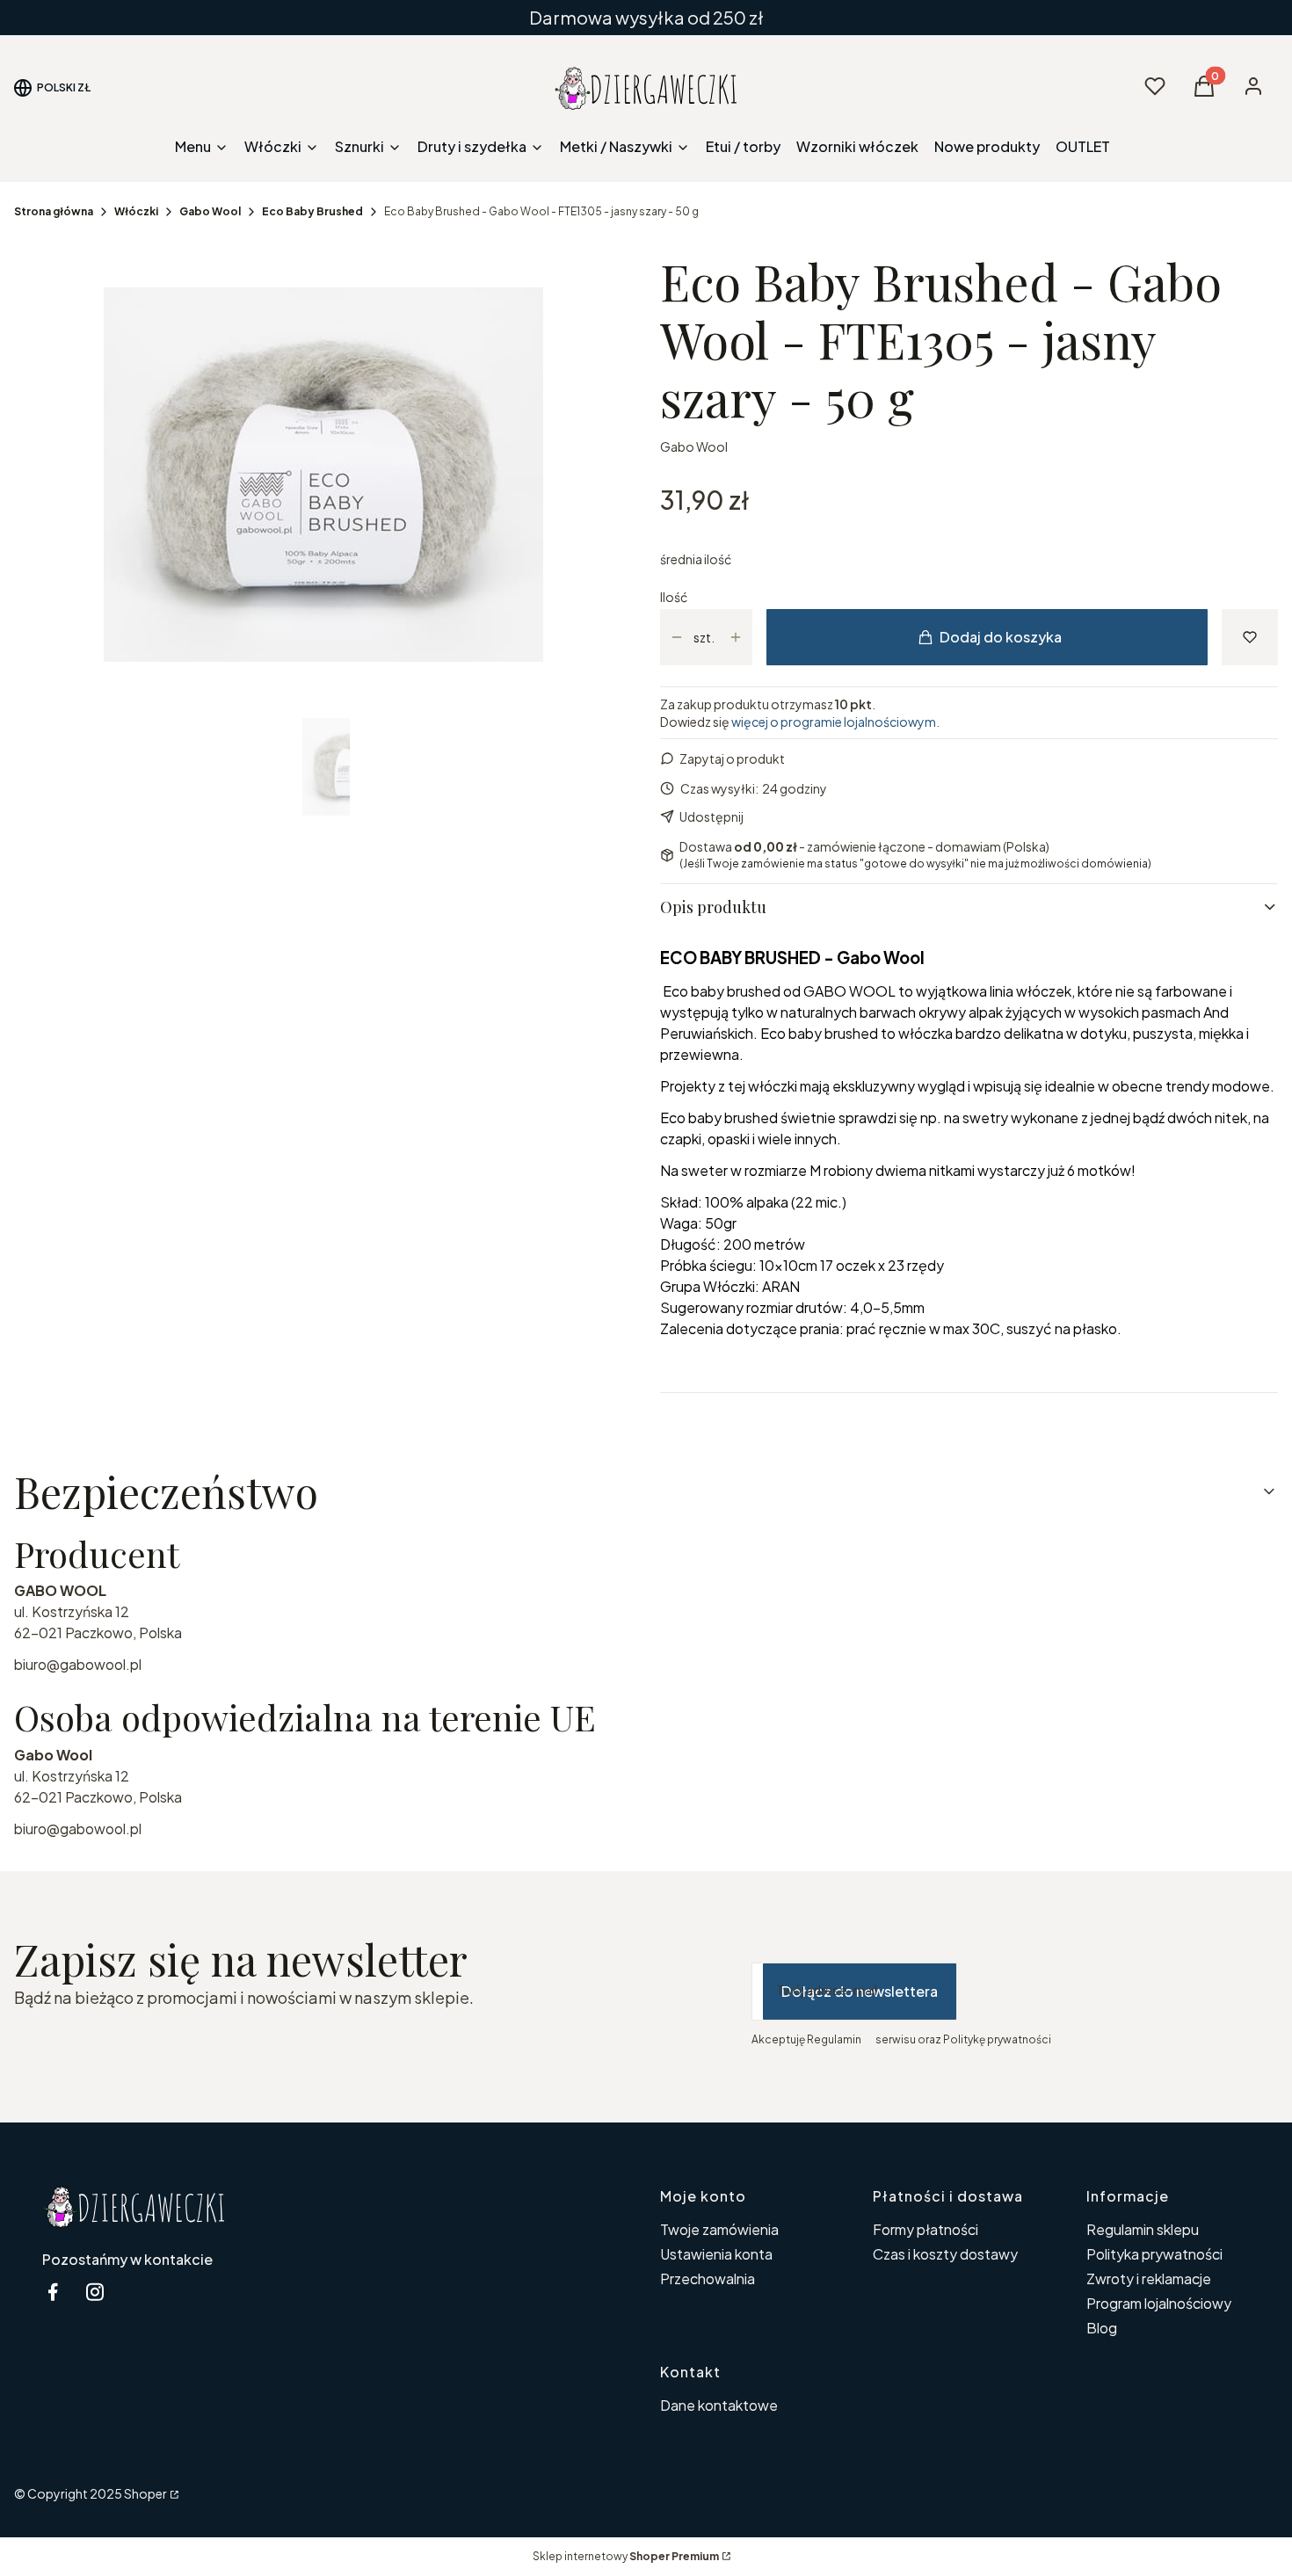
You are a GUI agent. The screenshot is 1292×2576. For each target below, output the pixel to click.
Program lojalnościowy (1159, 2303)
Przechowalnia (708, 2278)
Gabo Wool (210, 211)
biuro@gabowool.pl (78, 1664)
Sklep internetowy (626, 2556)
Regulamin (834, 2039)
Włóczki (136, 211)
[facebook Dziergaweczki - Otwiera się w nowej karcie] (53, 2292)
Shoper (145, 2493)
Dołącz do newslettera (860, 1991)
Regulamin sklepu (1143, 2229)
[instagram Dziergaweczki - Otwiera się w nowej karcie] (95, 2292)
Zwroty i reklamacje (1149, 2278)
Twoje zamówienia (719, 2229)
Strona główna (54, 211)
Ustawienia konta (716, 2254)
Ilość (674, 597)
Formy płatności (925, 2229)
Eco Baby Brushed (312, 211)
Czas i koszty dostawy (945, 2254)
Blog (1102, 2328)
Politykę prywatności (997, 2039)
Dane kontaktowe (719, 2405)
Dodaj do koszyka (1001, 637)
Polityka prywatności (1154, 2254)
